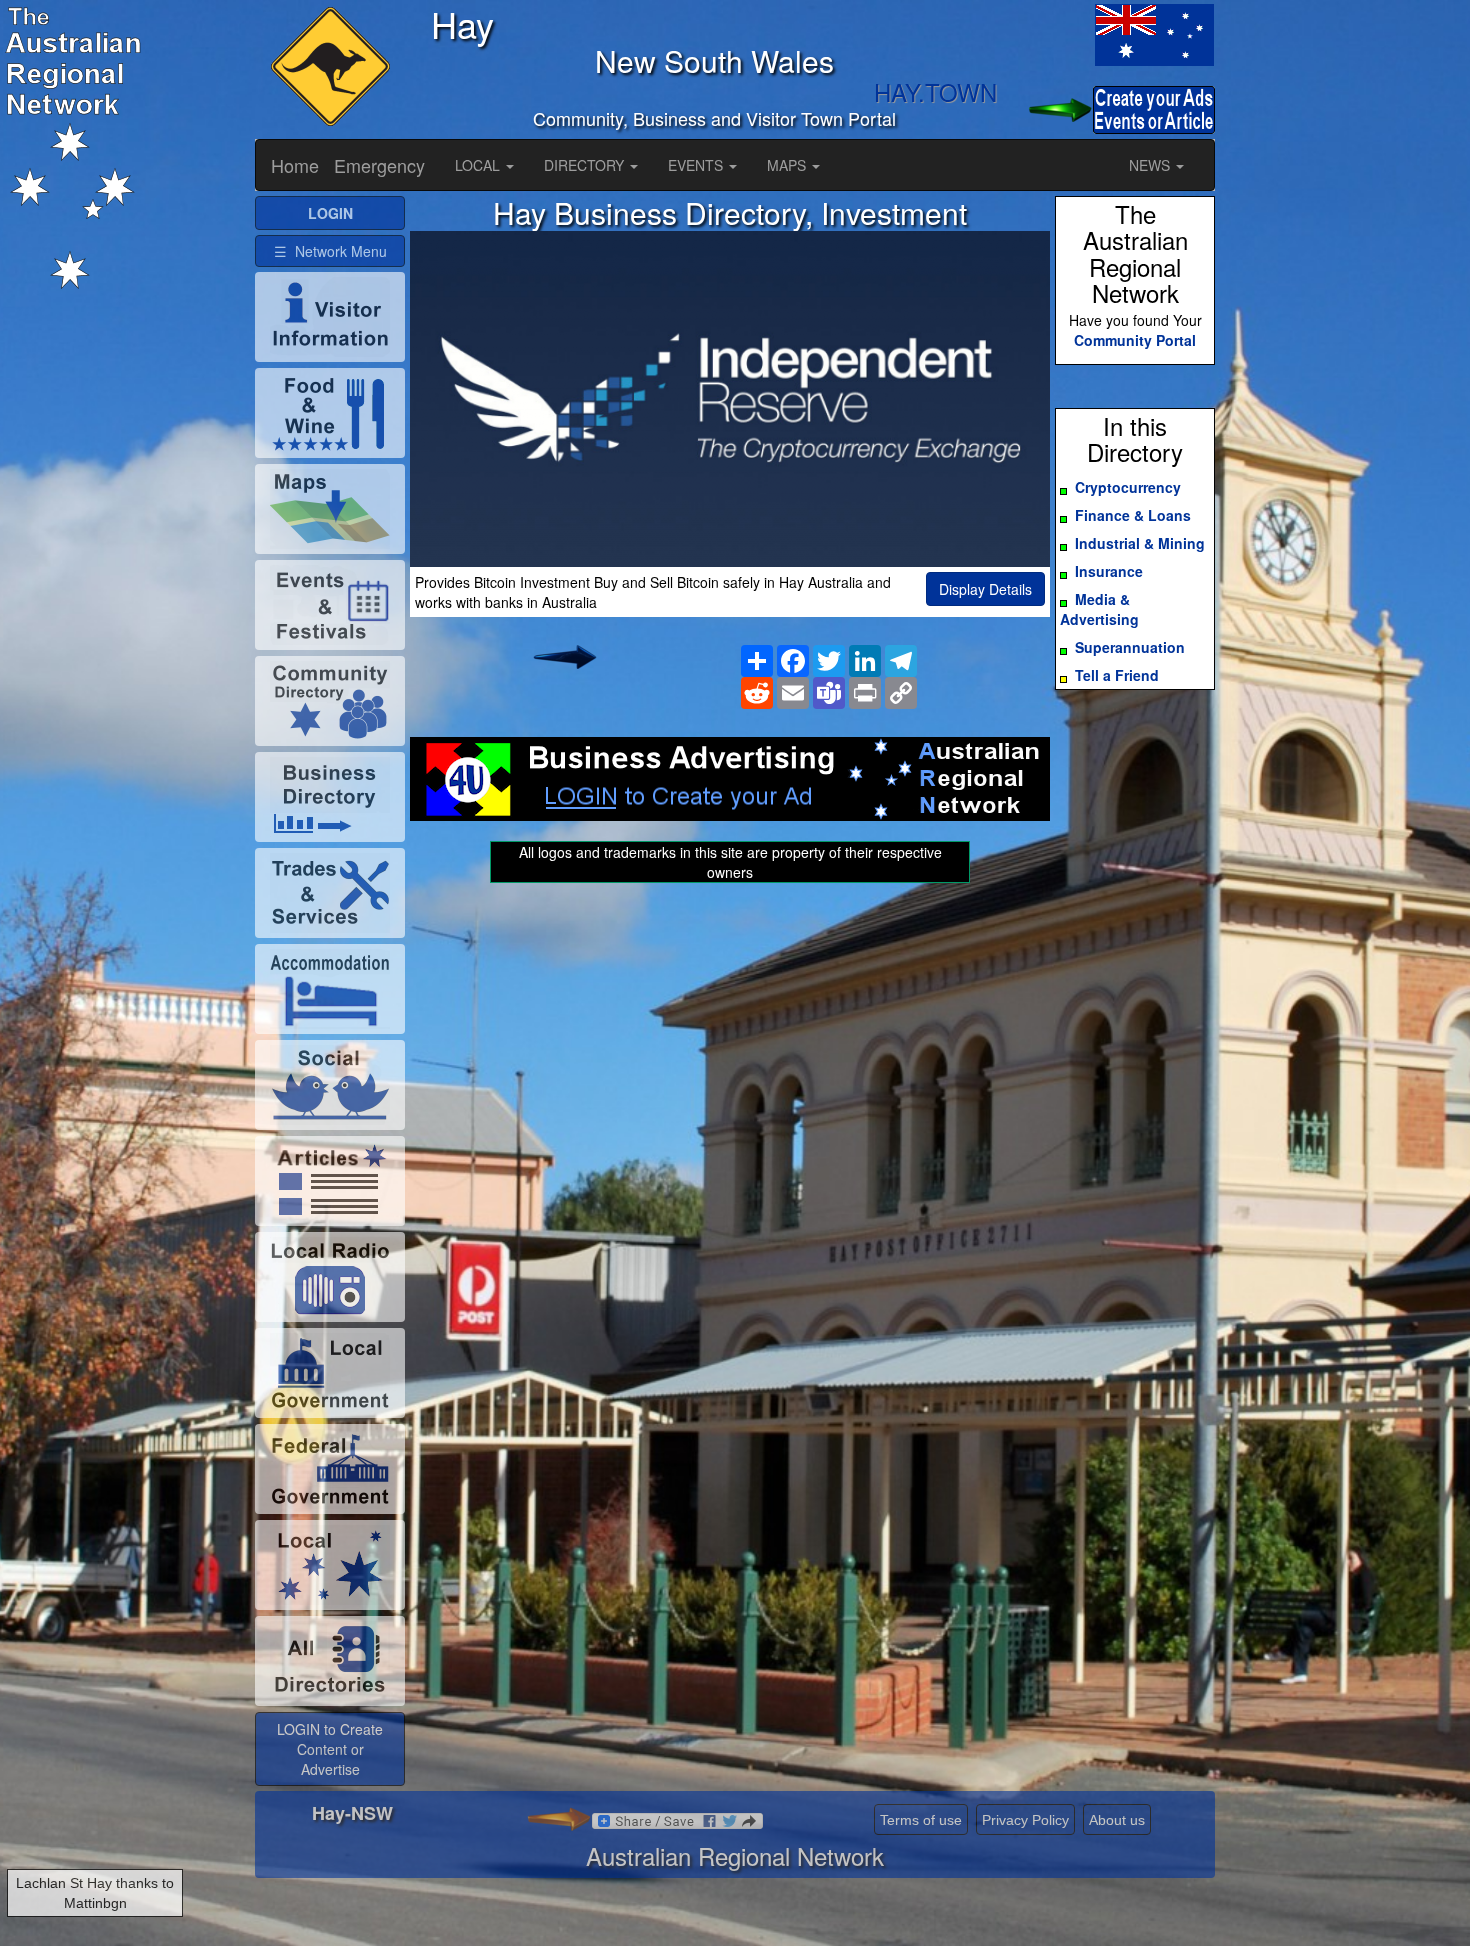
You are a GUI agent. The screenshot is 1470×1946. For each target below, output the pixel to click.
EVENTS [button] (697, 165)
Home (295, 165)
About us (1117, 1820)
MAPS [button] (788, 165)
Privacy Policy (1025, 1820)
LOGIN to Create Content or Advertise (330, 1749)
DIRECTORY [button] (586, 165)
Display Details (985, 589)
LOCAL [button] (479, 165)
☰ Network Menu (330, 251)
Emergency (379, 165)
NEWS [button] (1151, 165)
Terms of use (921, 1820)
